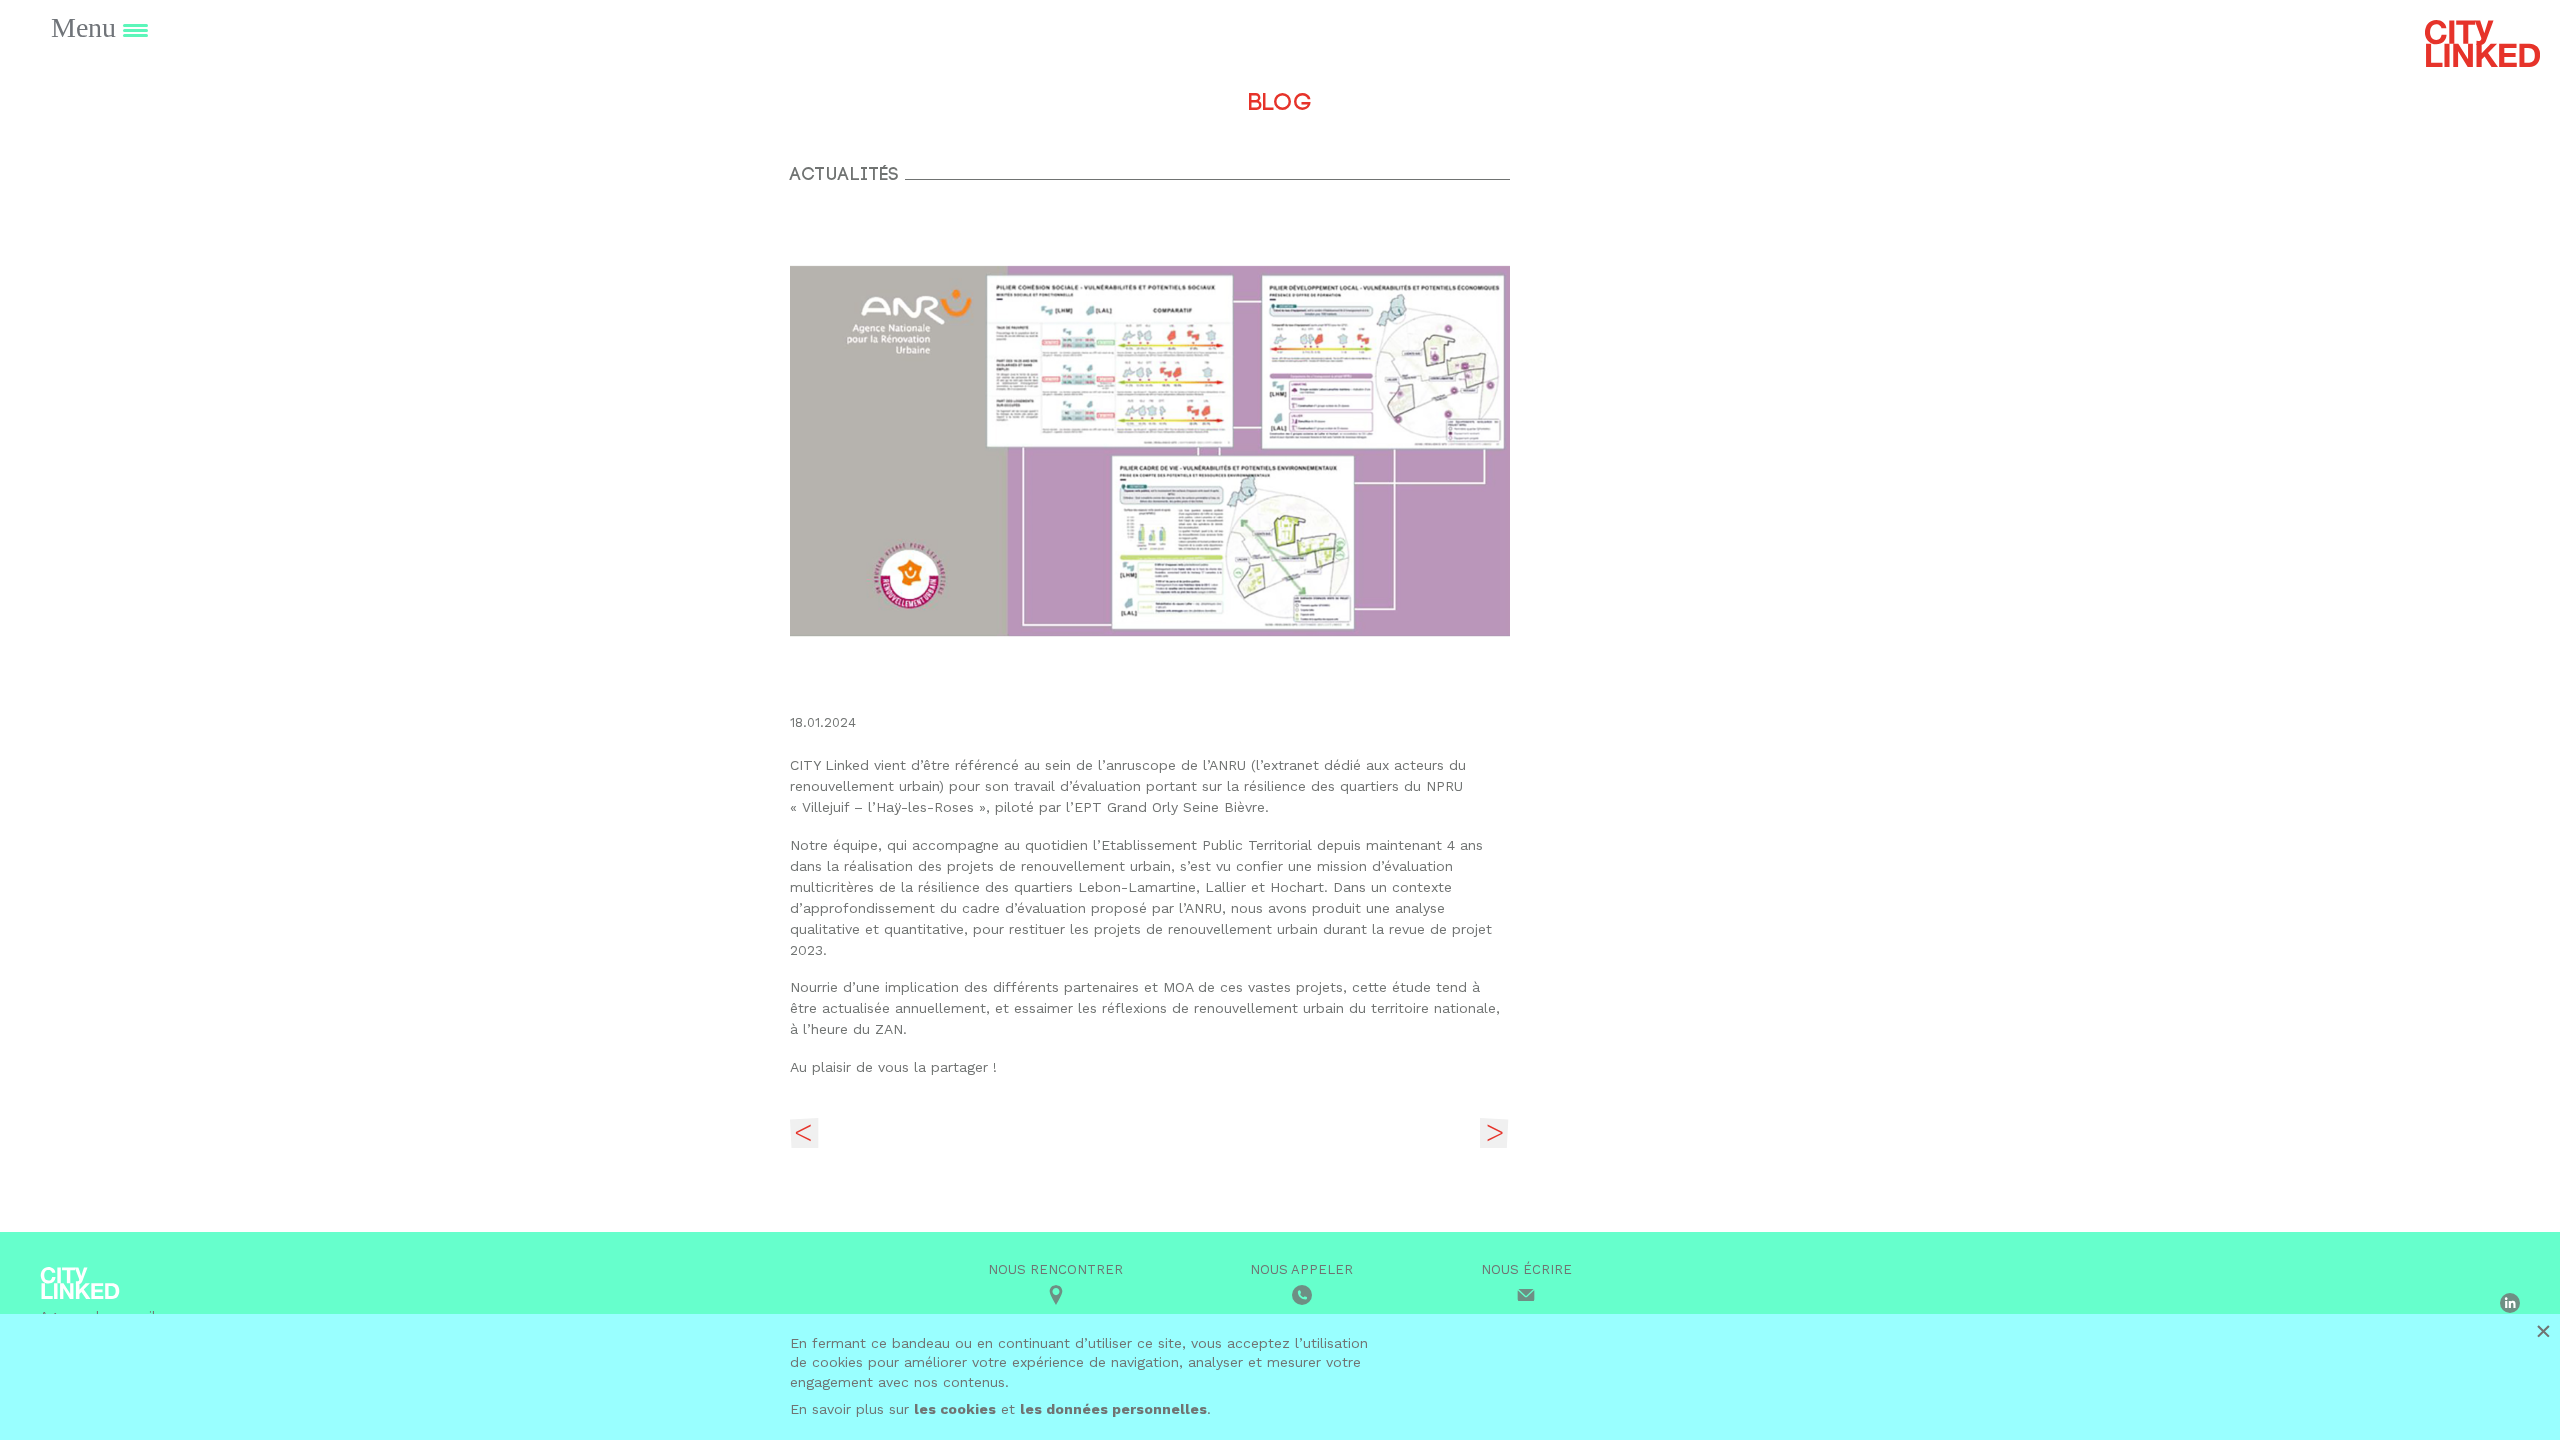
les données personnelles (1113, 1409)
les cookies (955, 1409)
